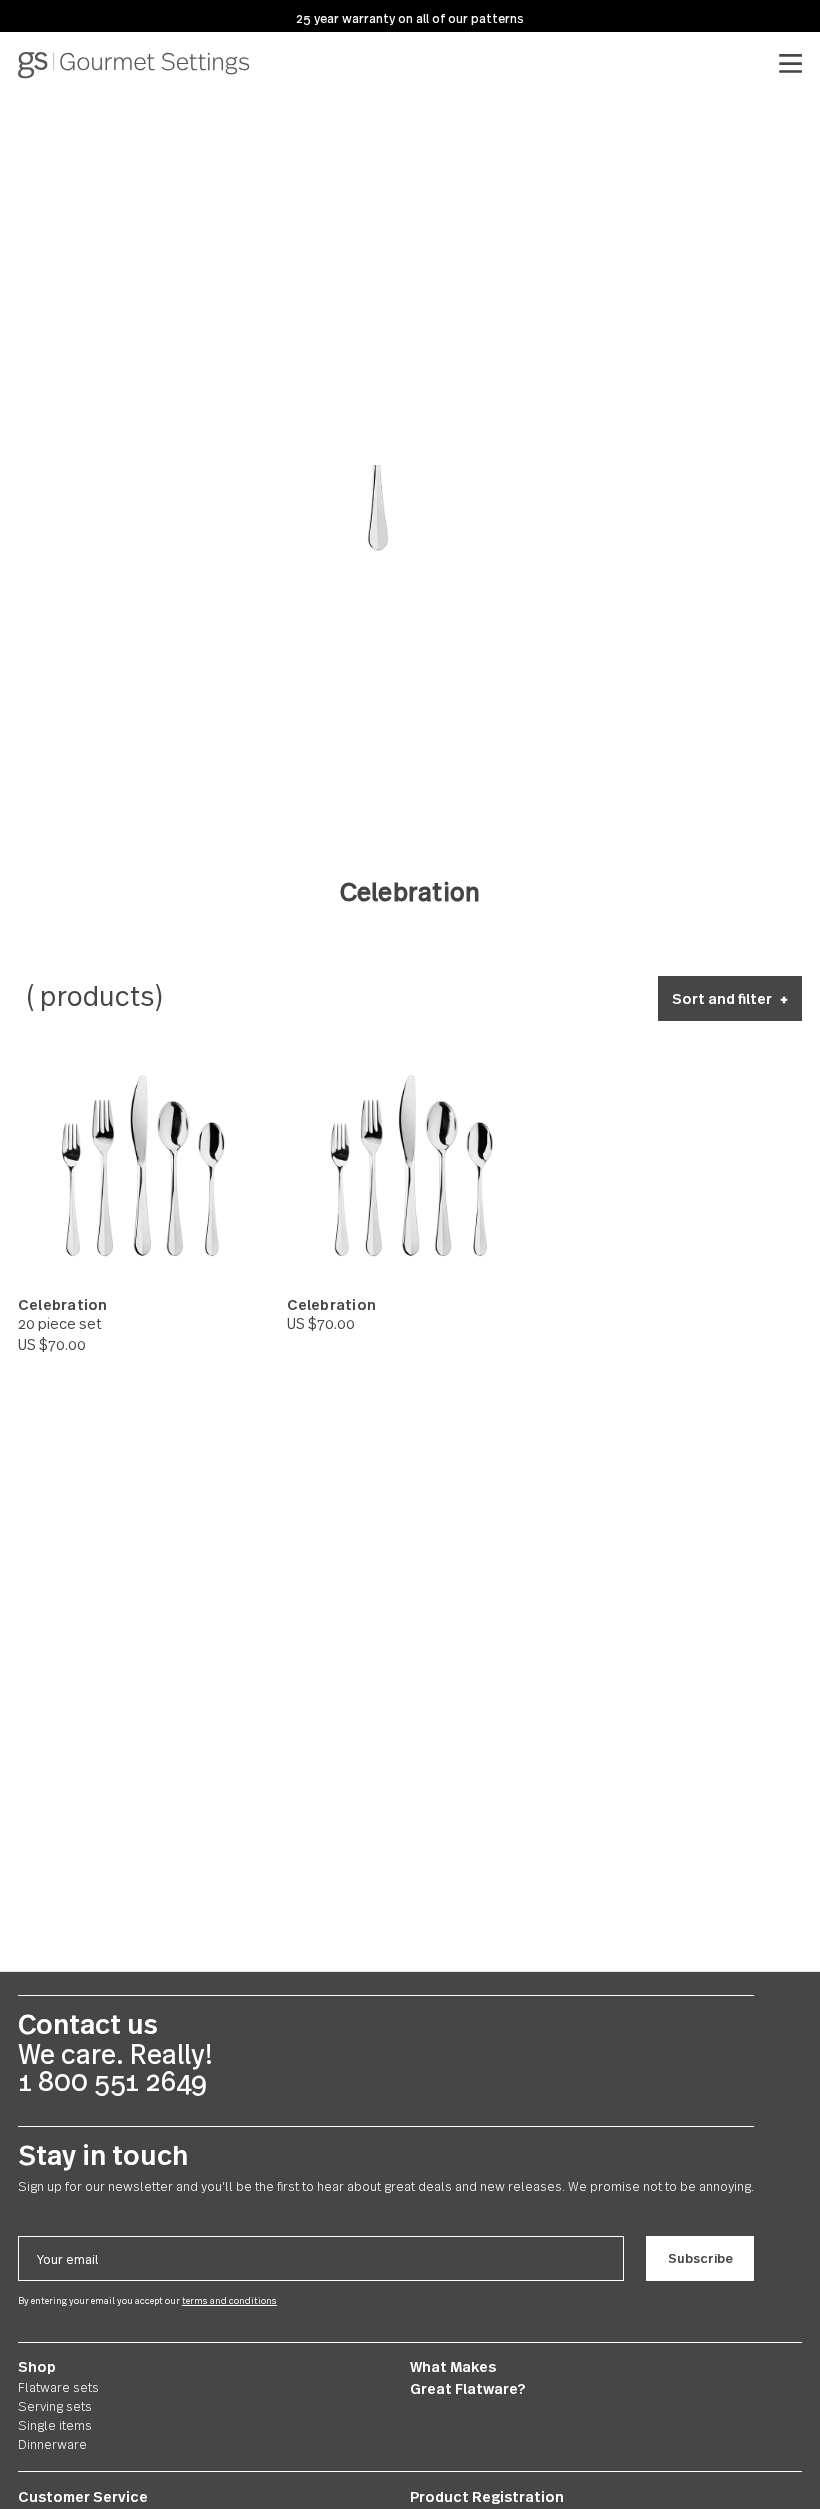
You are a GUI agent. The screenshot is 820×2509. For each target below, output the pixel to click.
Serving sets (55, 2406)
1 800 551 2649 (112, 2081)
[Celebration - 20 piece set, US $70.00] (141, 1165)
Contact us (88, 2024)
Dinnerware (52, 2444)
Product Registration (487, 2496)
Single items (55, 2425)
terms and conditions (229, 2300)
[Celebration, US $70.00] (410, 1165)
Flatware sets (58, 2387)
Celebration (62, 1305)
